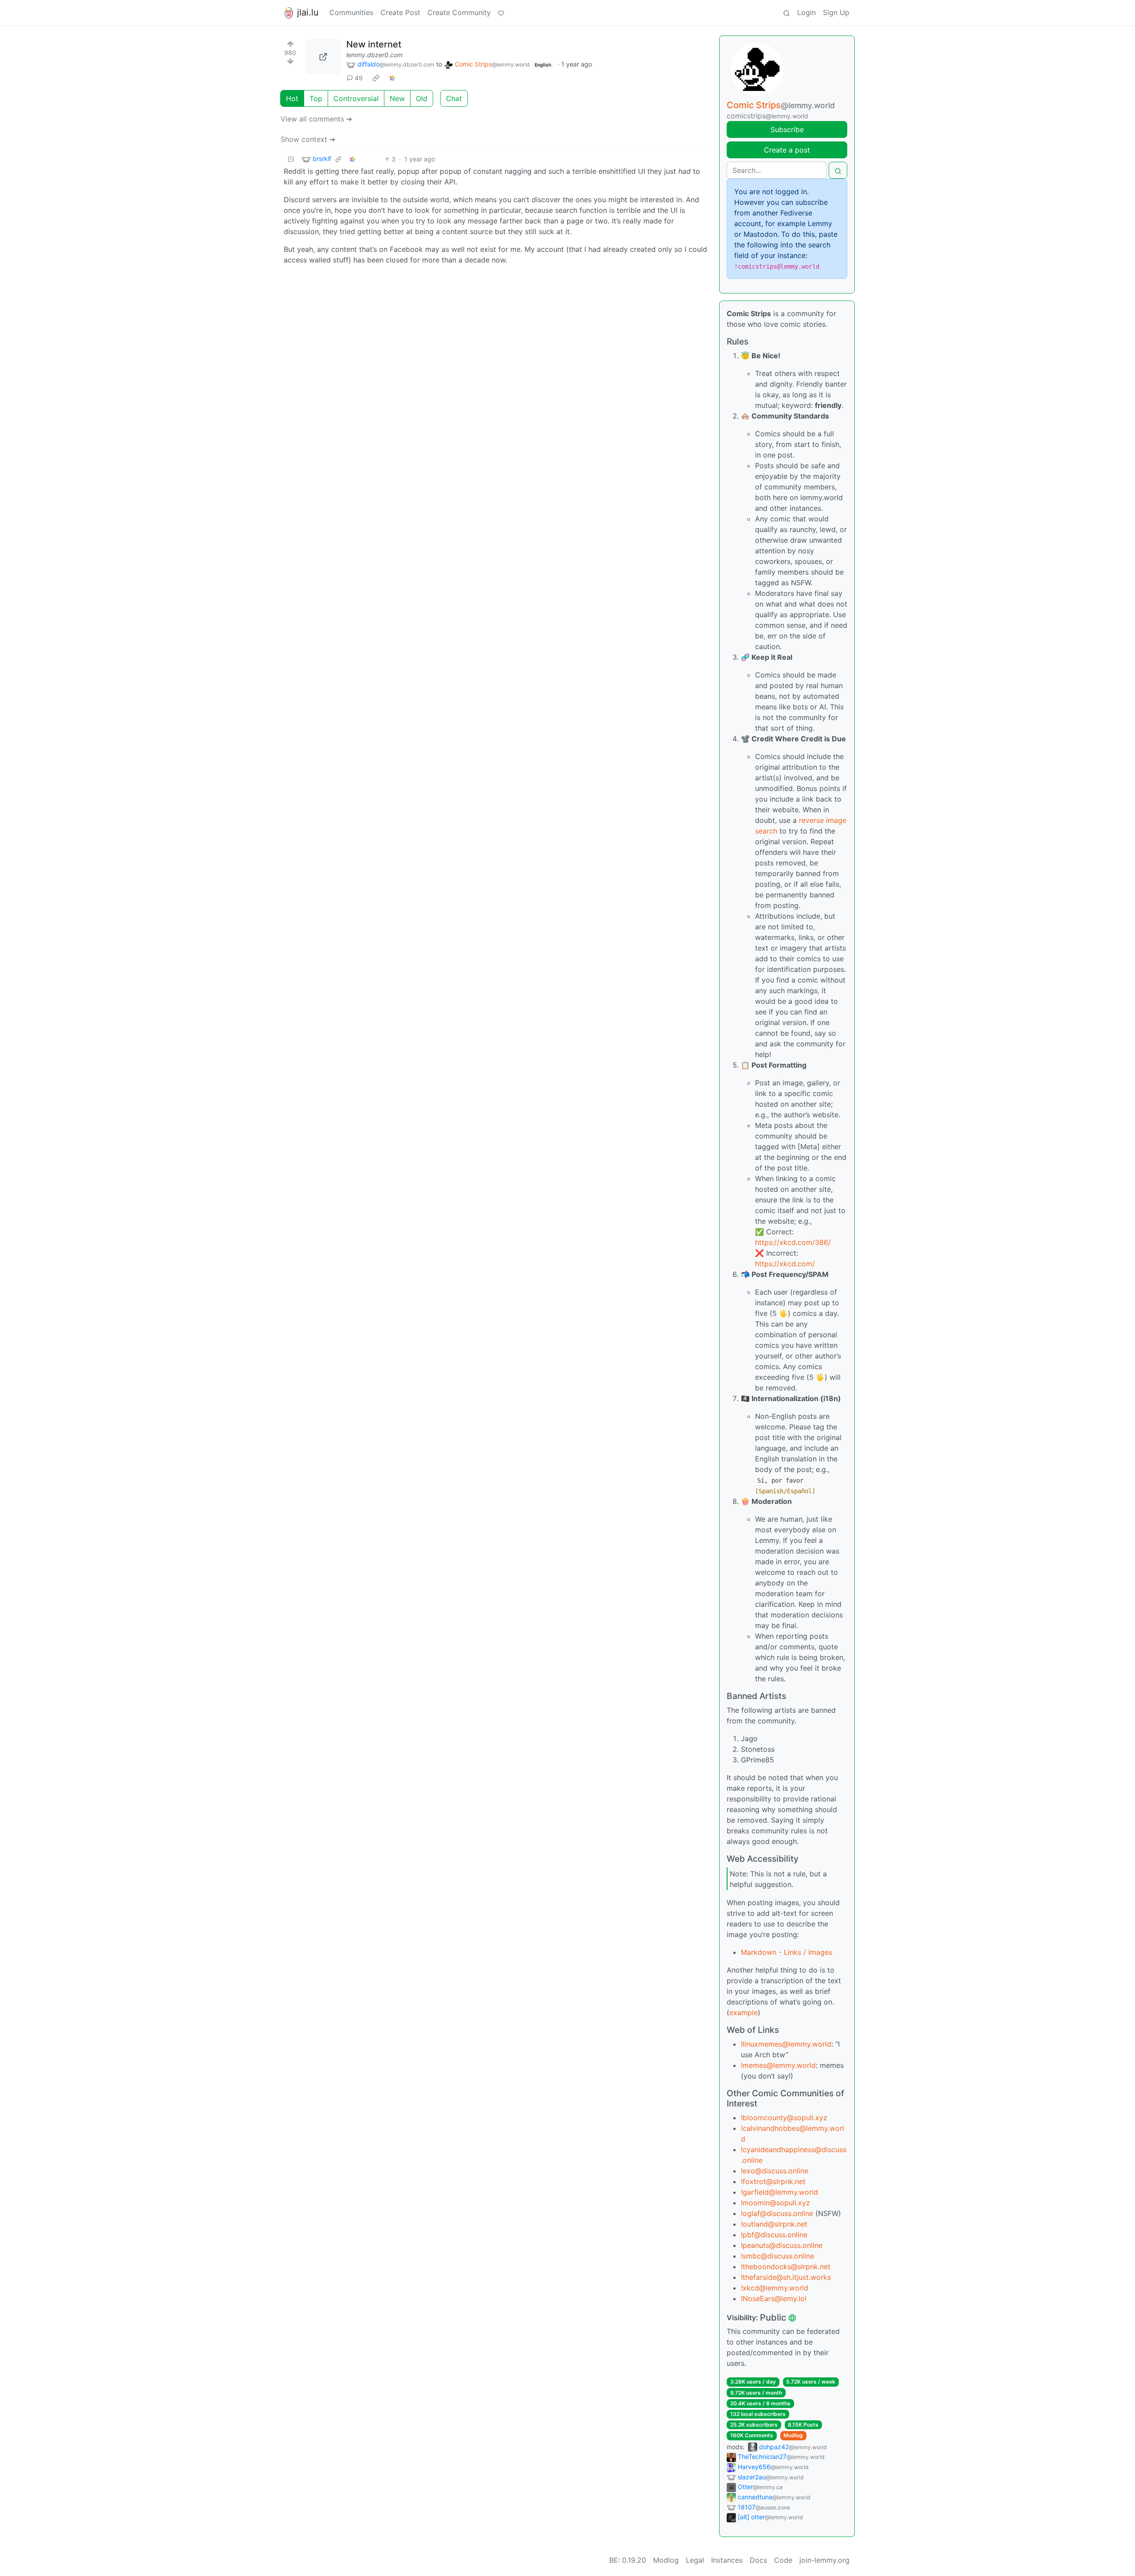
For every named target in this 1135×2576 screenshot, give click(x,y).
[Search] (787, 12)
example (744, 2012)
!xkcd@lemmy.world (775, 2288)
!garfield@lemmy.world (779, 2192)
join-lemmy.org (824, 2560)
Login (806, 12)
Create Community (459, 12)
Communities (351, 12)
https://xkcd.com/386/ (793, 1242)
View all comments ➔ (316, 119)
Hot (292, 98)
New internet (374, 44)
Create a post (787, 150)
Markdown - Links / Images (787, 1952)
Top (316, 98)
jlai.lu (308, 12)
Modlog (793, 2435)
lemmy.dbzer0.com (374, 55)
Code (783, 2560)
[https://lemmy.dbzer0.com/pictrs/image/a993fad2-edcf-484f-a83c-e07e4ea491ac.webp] (323, 57)
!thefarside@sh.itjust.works (786, 2277)
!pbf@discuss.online (774, 2235)
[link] (376, 78)
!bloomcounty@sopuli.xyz (784, 2118)
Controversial (356, 98)
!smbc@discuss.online (777, 2256)
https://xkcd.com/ (785, 1264)
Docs (758, 2560)
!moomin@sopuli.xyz (775, 2203)
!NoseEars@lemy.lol (774, 2298)
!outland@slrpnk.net (774, 2224)
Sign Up (836, 12)
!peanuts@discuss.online (782, 2245)
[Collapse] (291, 159)
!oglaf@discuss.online (777, 2213)
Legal (695, 2560)
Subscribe (787, 129)
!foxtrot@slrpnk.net (773, 2181)
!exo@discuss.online (775, 2171)
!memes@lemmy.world (778, 2065)
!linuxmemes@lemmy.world (786, 2044)
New (397, 98)
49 (359, 78)
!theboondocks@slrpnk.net (786, 2267)
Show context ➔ (308, 139)
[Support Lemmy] (501, 12)
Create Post (400, 12)
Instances (727, 2560)
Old (422, 98)
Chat (454, 98)
